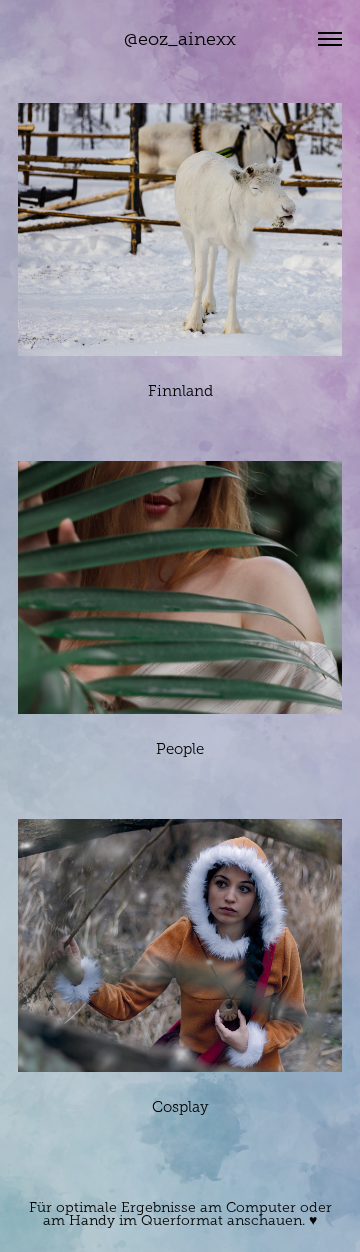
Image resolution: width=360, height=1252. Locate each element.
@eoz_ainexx (180, 39)
